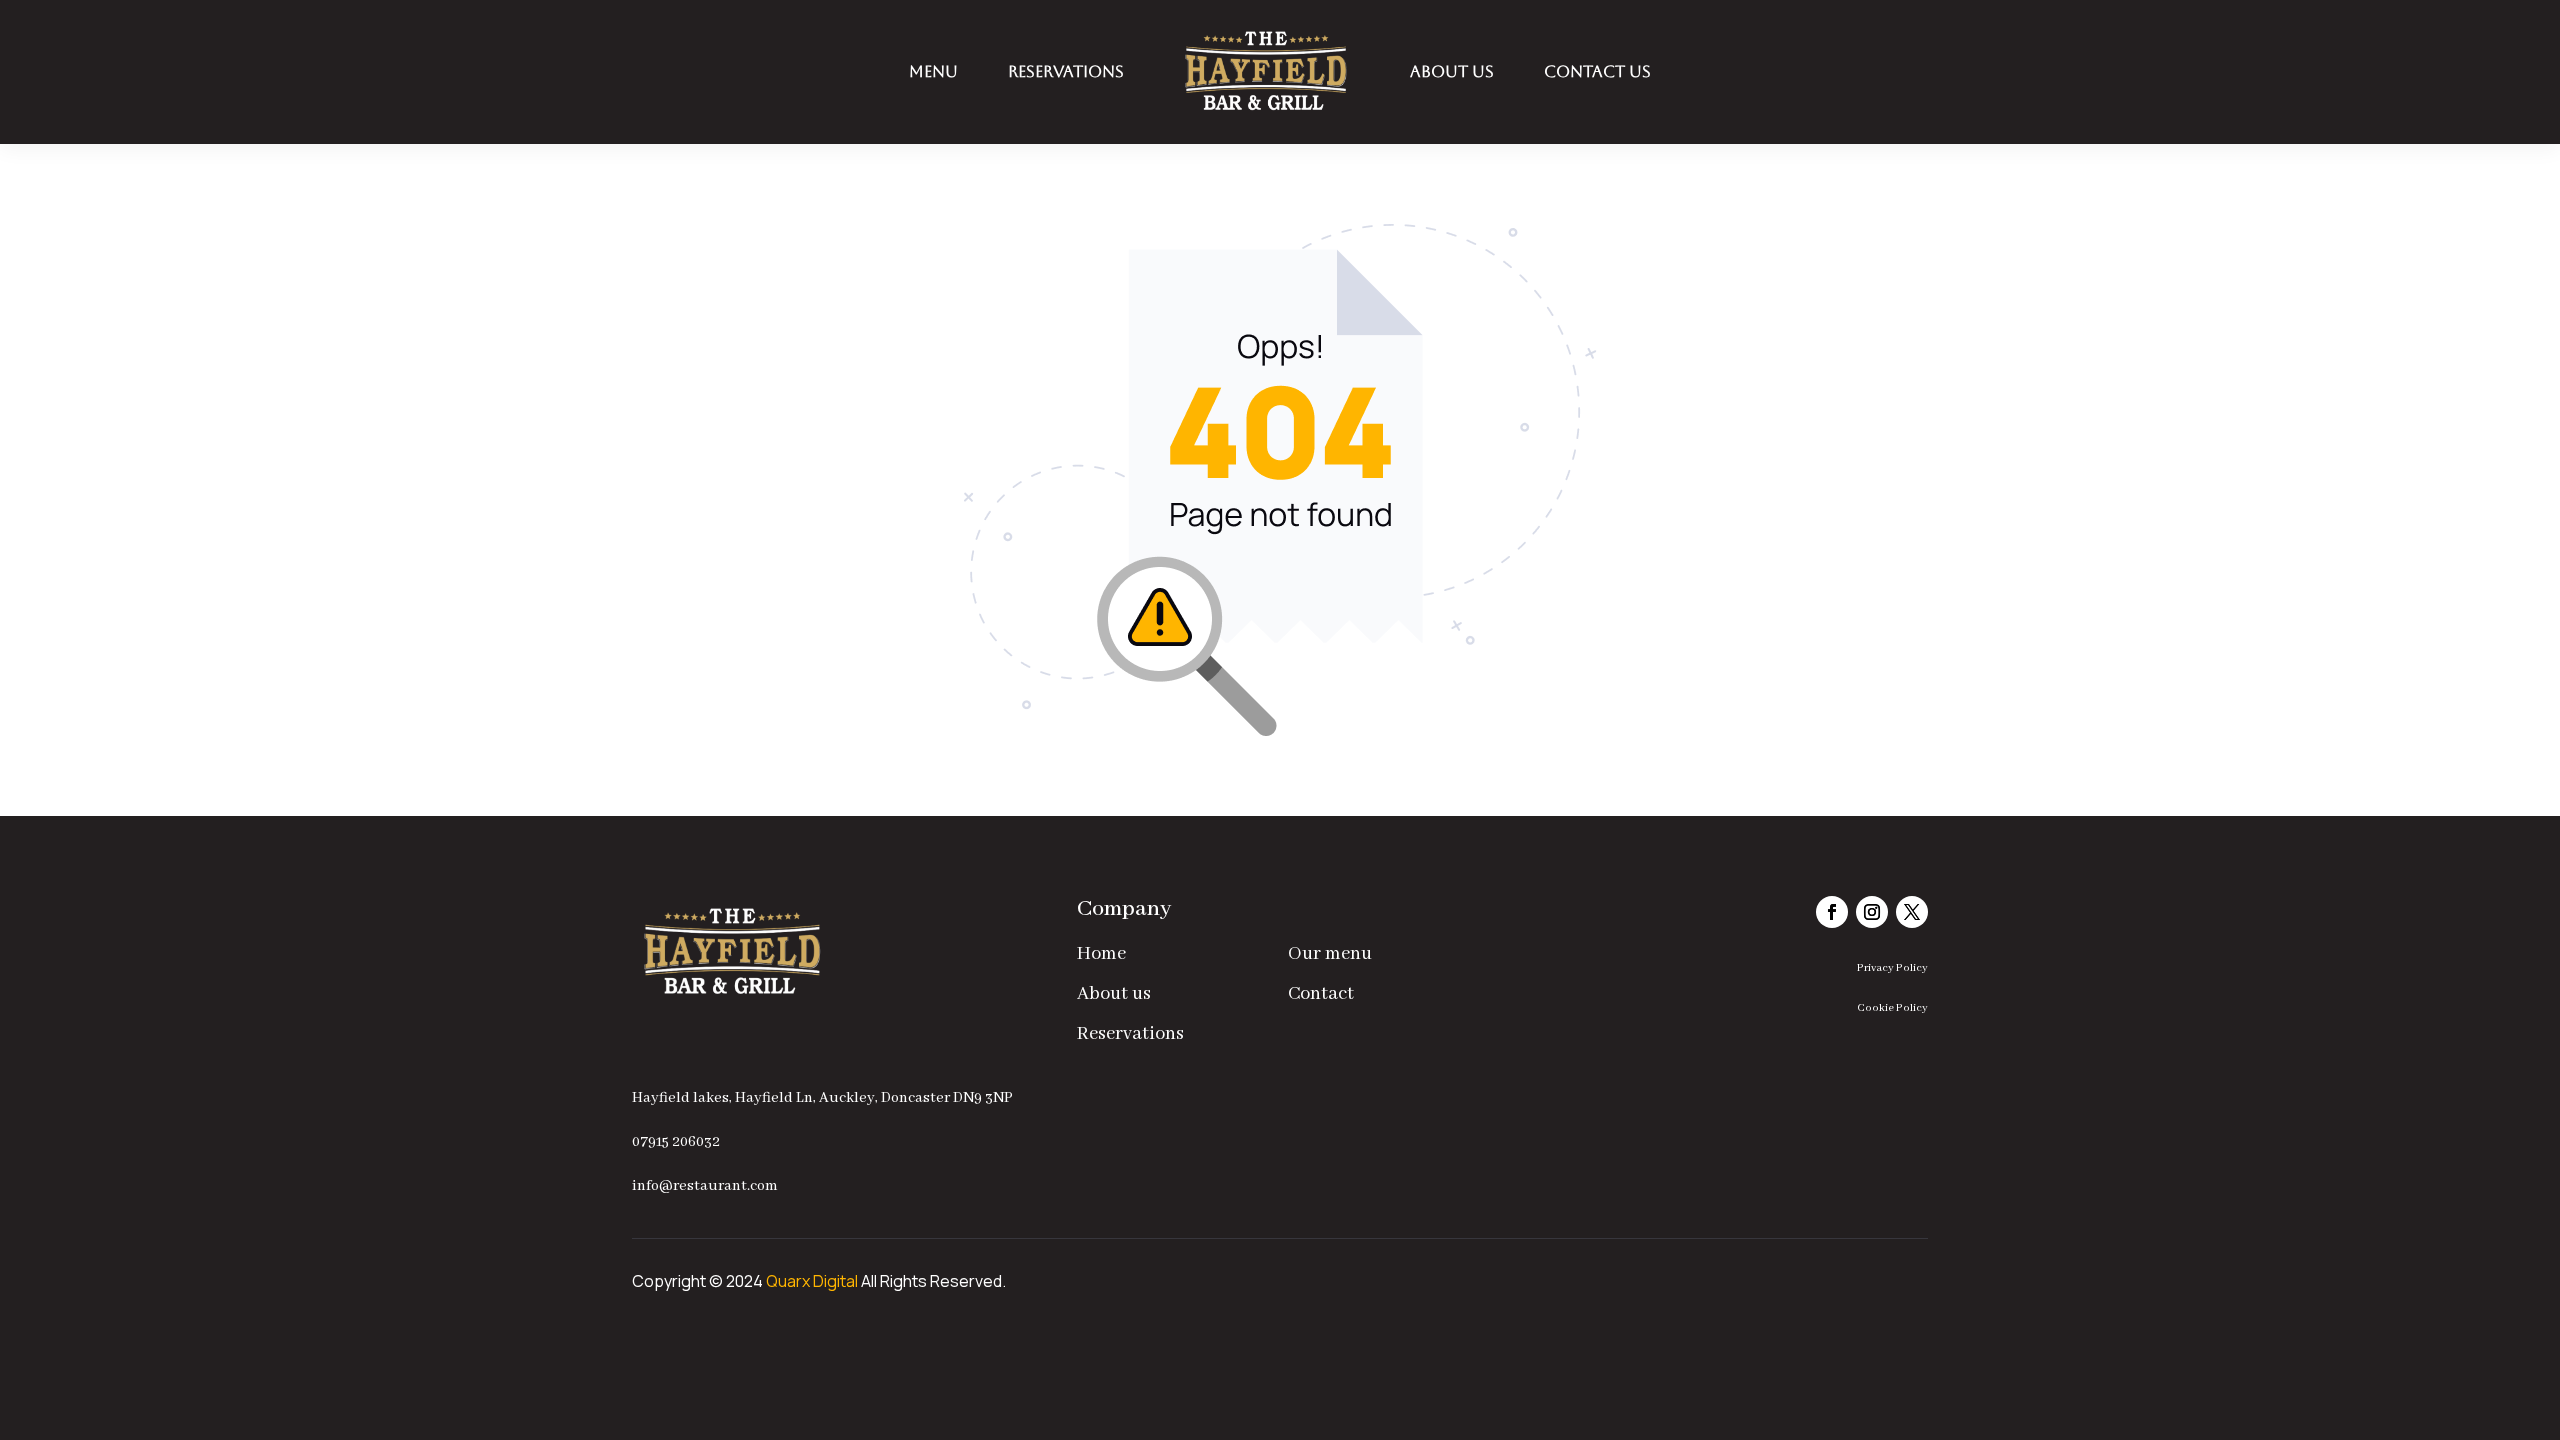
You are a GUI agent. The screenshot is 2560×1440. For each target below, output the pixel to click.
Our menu (1330, 954)
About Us (1452, 71)
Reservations (1066, 71)
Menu (933, 71)
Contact (1321, 994)
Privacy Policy (1892, 968)
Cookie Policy (1892, 1008)
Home (1101, 954)
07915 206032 (676, 1142)
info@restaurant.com (705, 1186)
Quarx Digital (812, 1281)
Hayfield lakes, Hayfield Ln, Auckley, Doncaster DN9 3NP (822, 1098)
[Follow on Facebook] (1832, 912)
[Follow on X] (1912, 912)
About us (1114, 994)
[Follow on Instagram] (1872, 912)
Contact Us (1597, 71)
